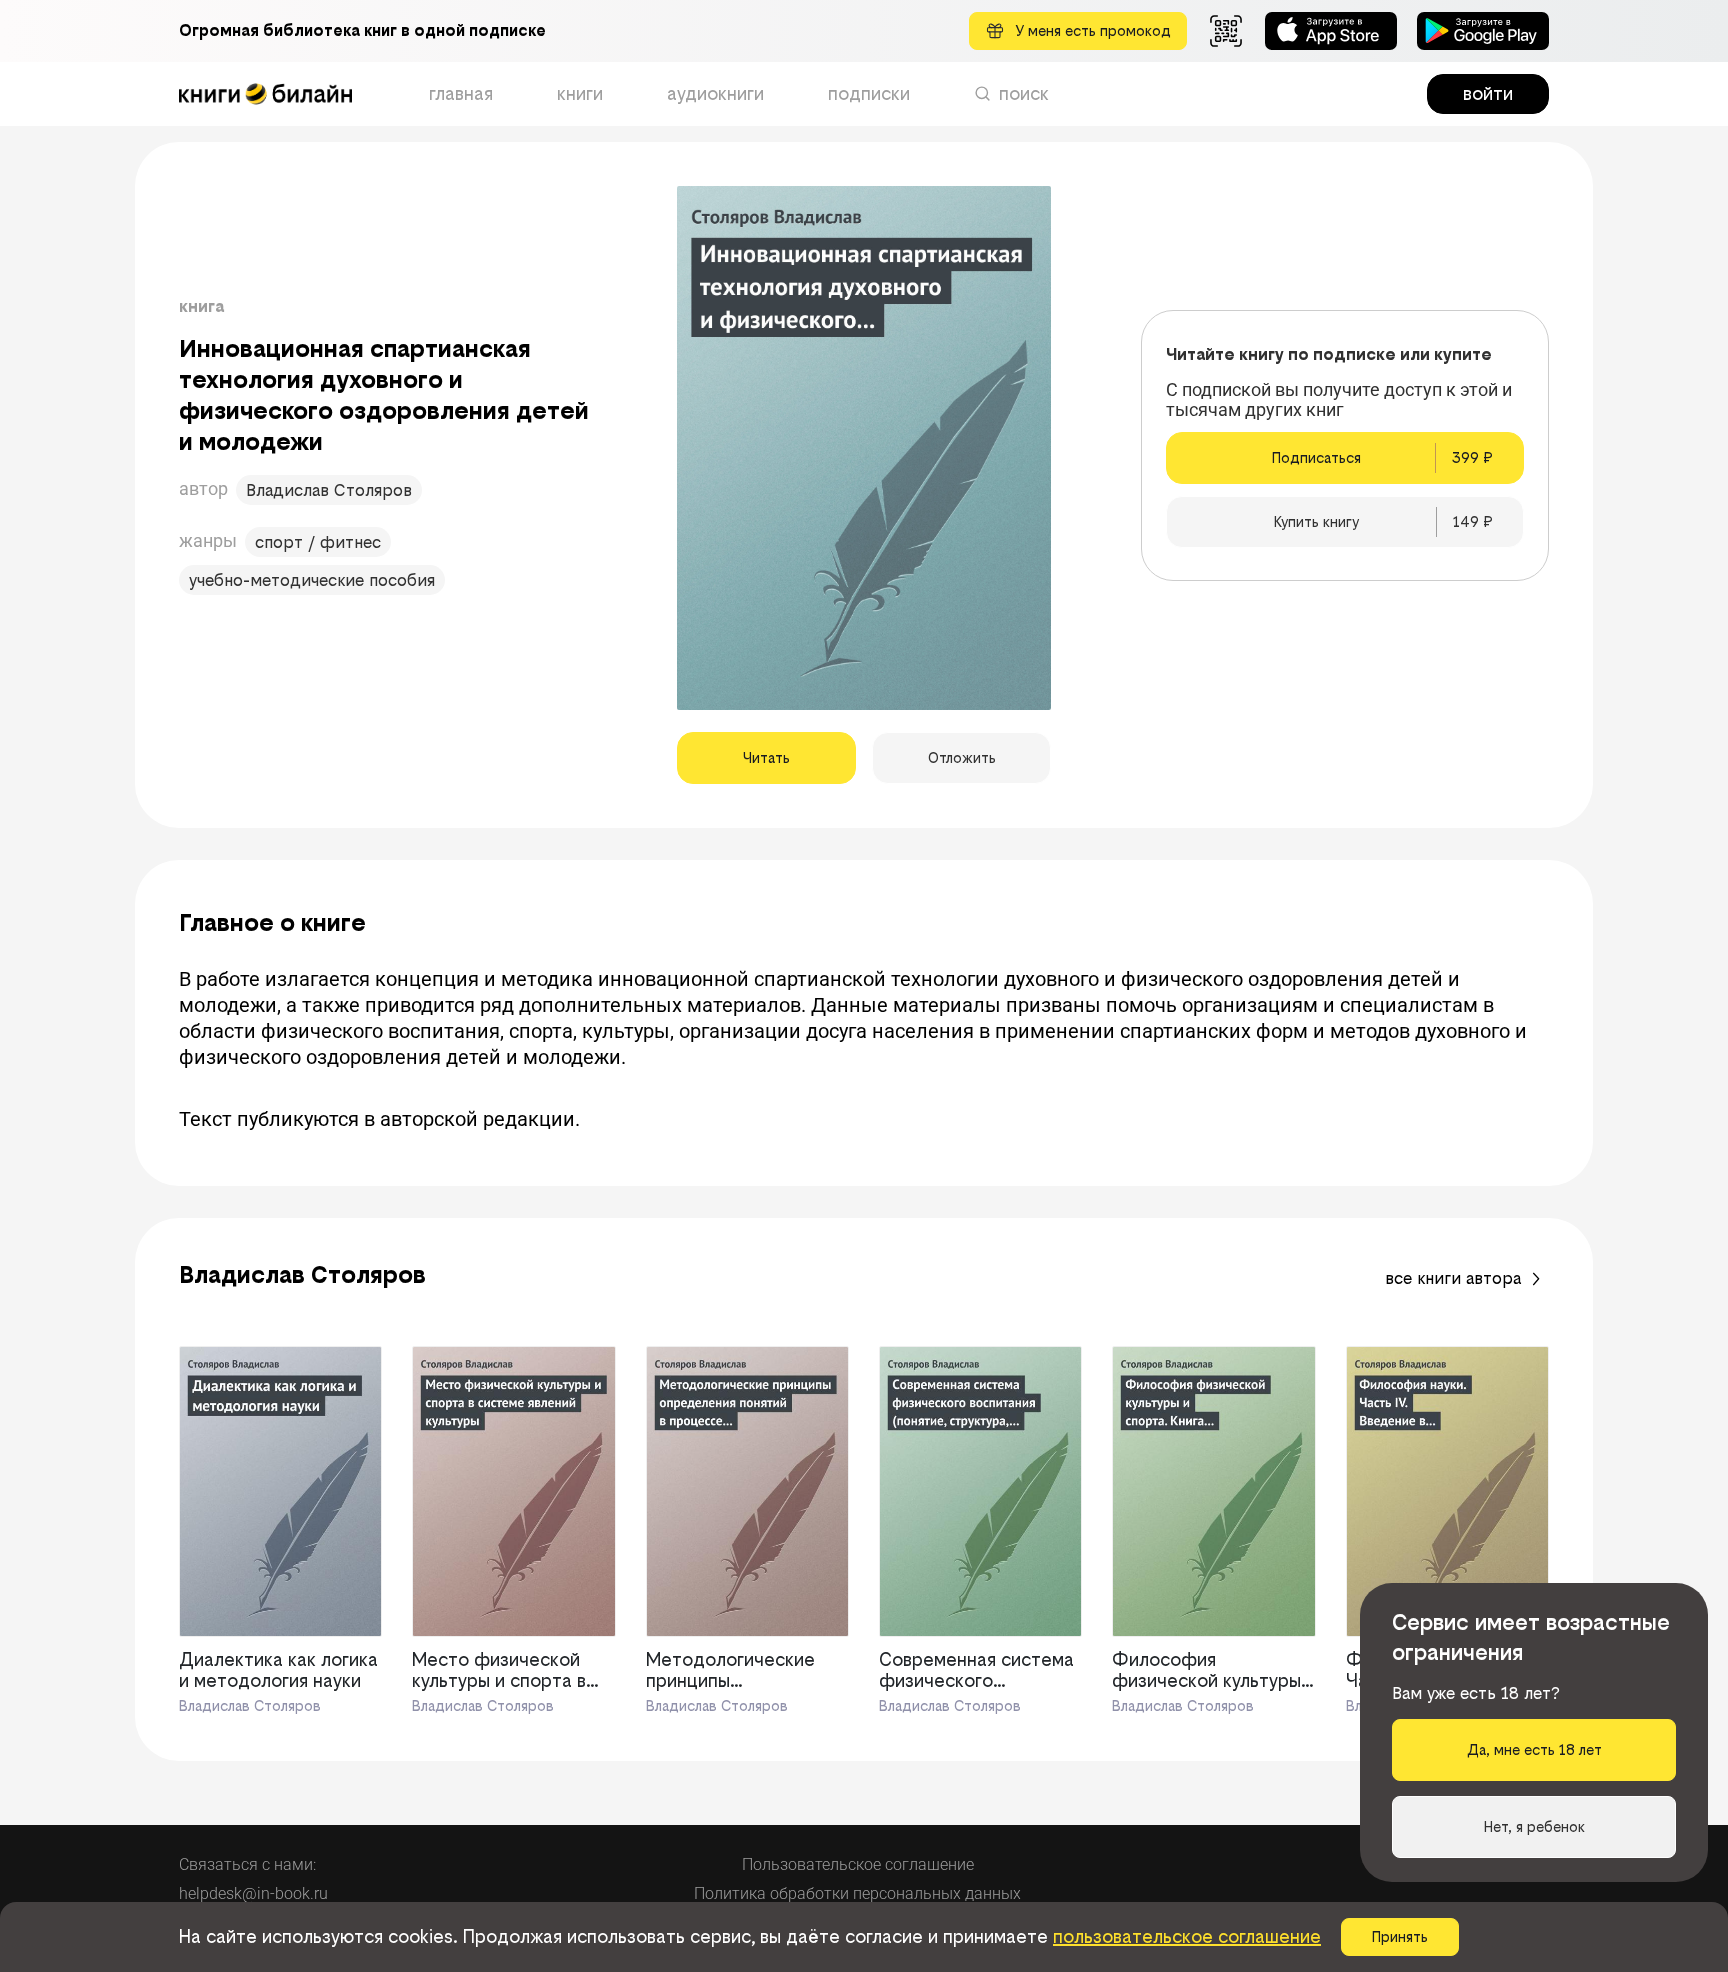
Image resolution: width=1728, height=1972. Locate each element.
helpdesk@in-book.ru (253, 1893)
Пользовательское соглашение (858, 1864)
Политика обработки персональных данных (857, 1893)
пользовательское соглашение (1187, 1936)
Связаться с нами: (247, 1864)
